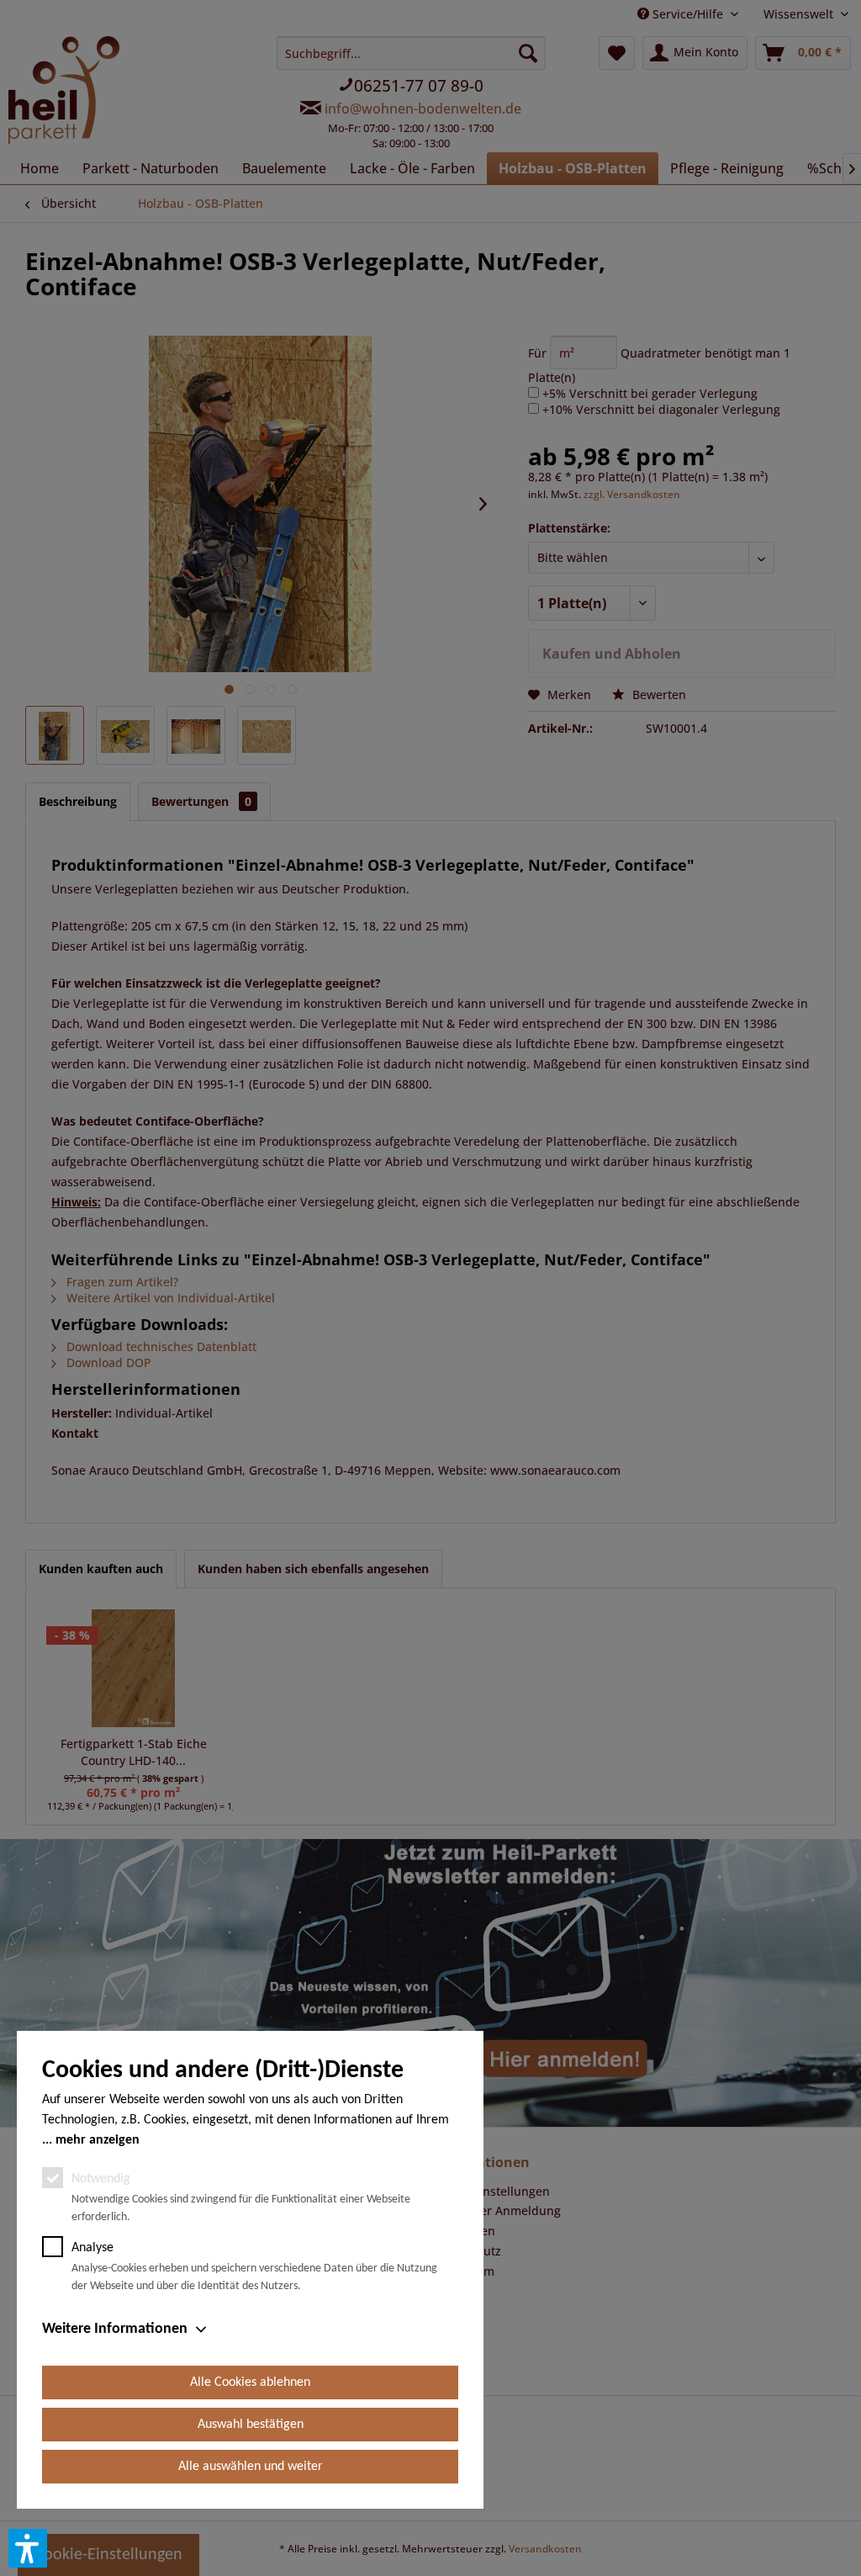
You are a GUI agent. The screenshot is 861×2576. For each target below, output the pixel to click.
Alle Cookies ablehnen (250, 2383)
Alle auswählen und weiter (251, 2467)
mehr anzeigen (98, 2140)
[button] (28, 2548)
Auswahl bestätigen (251, 2425)
